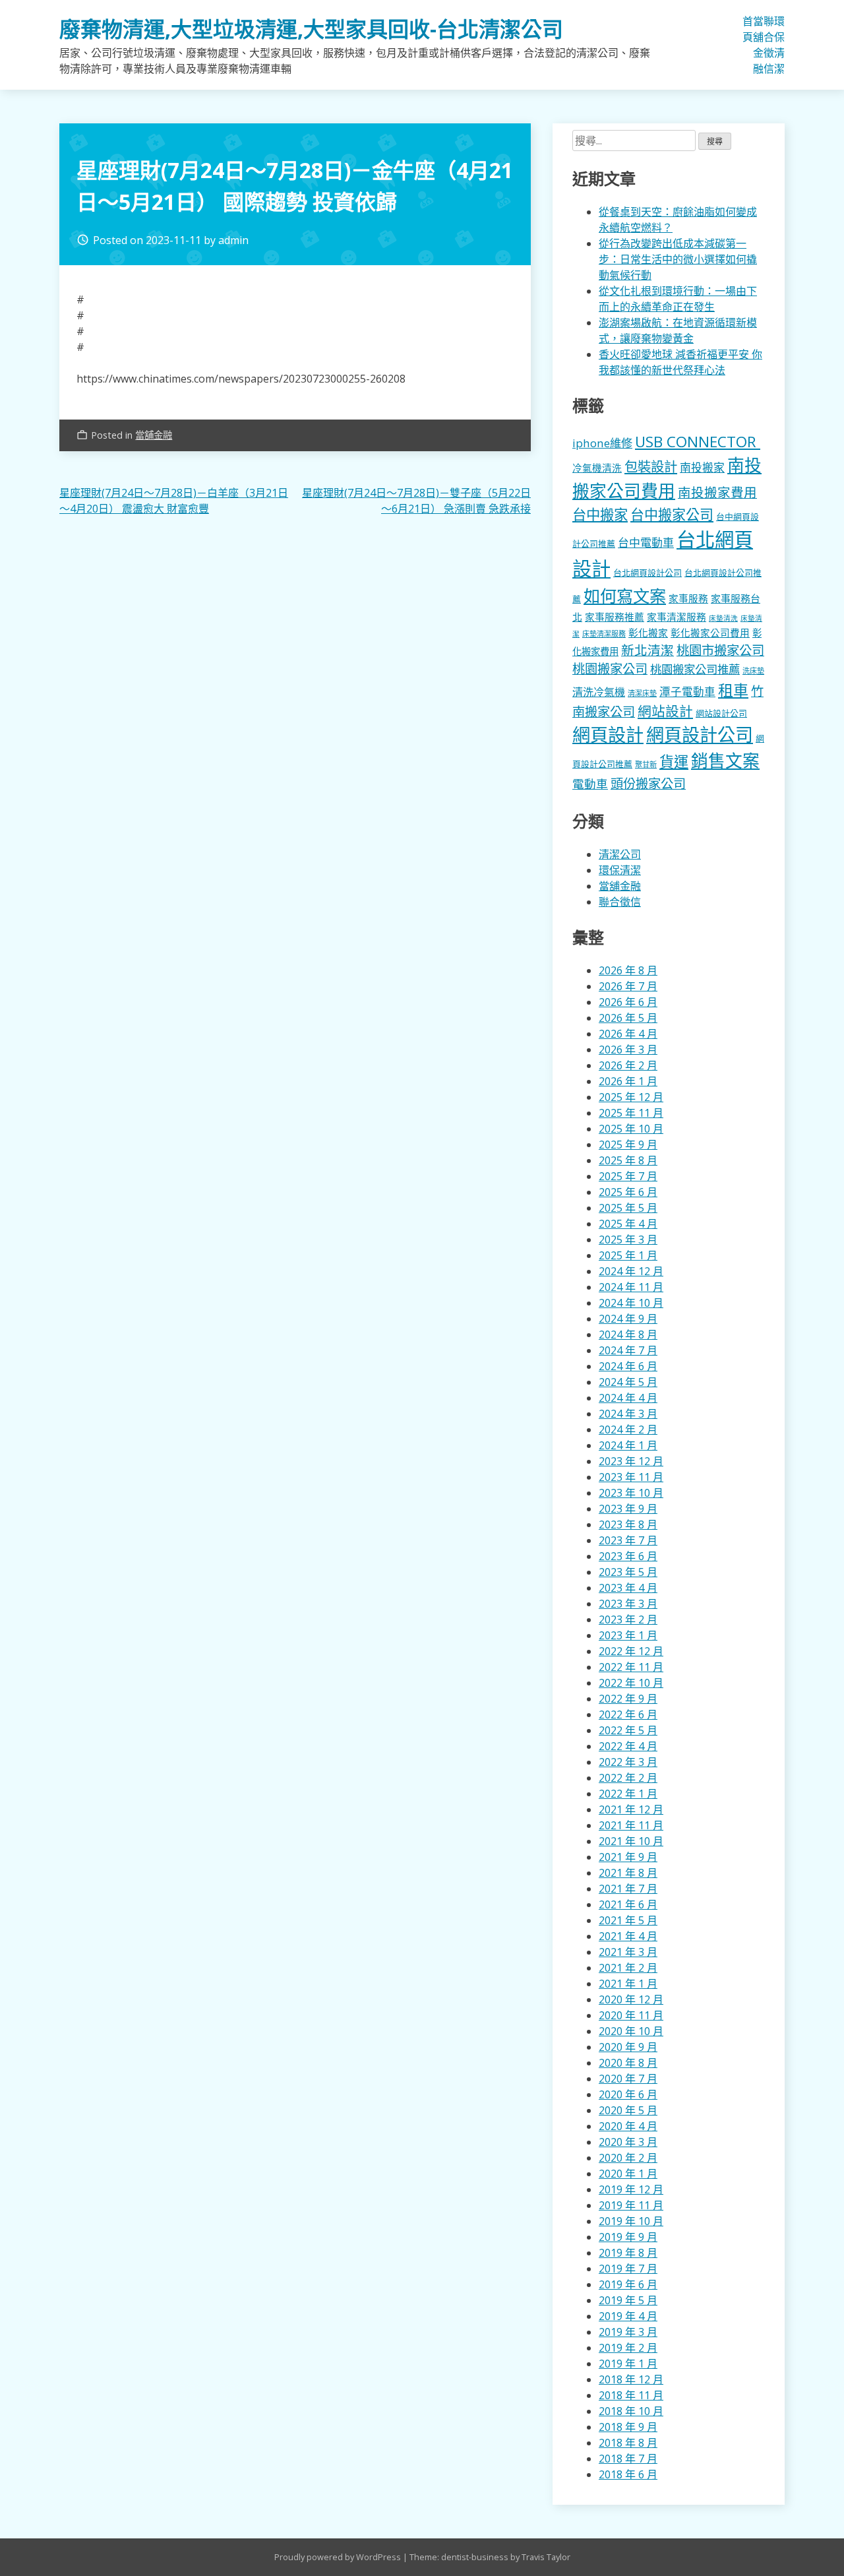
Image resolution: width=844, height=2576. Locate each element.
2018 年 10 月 (631, 2411)
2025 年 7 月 (628, 1176)
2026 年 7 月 (628, 986)
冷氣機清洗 (597, 468)
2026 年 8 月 (628, 970)
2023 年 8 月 (628, 1524)
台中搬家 (600, 514)
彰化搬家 (648, 633)
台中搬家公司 (672, 515)
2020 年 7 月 (628, 2079)
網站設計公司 (721, 713)
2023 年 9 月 (628, 1509)
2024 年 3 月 (628, 1414)
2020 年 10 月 (631, 2031)
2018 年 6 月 (628, 2474)
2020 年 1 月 (628, 2174)
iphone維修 (602, 443)
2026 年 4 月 (628, 1034)
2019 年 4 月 (628, 2316)
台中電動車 (646, 543)
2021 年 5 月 (628, 1920)
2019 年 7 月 (628, 2269)
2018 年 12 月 (631, 2379)
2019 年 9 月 (628, 2237)
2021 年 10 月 (631, 1841)
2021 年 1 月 (628, 1984)
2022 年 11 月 (631, 1667)
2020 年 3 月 (628, 2142)
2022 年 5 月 (628, 1730)
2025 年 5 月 (628, 1208)
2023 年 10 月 (631, 1493)
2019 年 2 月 (628, 2348)
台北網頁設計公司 (648, 573)
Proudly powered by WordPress (339, 2557)
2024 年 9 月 (628, 1319)
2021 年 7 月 (628, 1889)
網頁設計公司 (700, 735)
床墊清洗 (723, 618)
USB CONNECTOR (698, 442)
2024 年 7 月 (628, 1350)
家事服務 (688, 598)
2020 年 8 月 (628, 2063)
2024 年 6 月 (628, 1366)
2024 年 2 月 (628, 1429)
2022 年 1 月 (628, 1794)
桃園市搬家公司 (720, 650)
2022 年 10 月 (631, 1683)
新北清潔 (648, 650)
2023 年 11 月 (631, 1477)
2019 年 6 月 (628, 2284)
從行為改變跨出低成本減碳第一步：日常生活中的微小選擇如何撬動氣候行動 (678, 259)
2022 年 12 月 (631, 1651)
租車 (733, 690)
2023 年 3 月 (628, 1604)
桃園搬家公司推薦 (695, 669)
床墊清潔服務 (604, 634)
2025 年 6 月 (628, 1192)
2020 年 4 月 (628, 2126)
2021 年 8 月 (628, 1873)
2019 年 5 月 (628, 2300)
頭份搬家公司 (648, 783)
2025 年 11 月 (631, 1113)
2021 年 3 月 (628, 1952)
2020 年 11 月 (631, 2015)
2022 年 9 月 (628, 1699)
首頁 (748, 29)
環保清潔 (779, 45)
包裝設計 (651, 466)
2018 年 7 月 (628, 2459)
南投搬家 (702, 467)
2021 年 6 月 (628, 1904)
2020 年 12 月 (631, 1999)
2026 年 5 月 (628, 1018)
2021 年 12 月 (631, 1809)
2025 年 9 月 (628, 1145)
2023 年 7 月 (628, 1540)
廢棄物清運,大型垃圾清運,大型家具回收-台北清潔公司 (311, 29)
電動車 (590, 784)
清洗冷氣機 (599, 692)
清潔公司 (620, 854)
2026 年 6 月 (628, 1002)
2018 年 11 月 (631, 2395)
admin (233, 240)
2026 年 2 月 (628, 1065)
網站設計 (665, 711)
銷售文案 (725, 761)
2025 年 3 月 (628, 1240)
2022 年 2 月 (628, 1778)
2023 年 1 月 (628, 1635)
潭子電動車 (687, 692)
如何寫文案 (625, 596)
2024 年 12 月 (631, 1271)
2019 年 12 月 (631, 2189)
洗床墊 (753, 671)
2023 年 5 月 (628, 1572)
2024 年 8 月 (628, 1335)
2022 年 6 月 (628, 1714)
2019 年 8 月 (628, 2253)
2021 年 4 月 (628, 1936)
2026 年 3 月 (628, 1050)
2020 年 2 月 (628, 2158)
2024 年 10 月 (631, 1303)
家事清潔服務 (677, 617)
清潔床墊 (642, 693)
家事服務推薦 (615, 617)
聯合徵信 (769, 45)
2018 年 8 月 (628, 2443)
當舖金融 (758, 45)
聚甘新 (646, 764)
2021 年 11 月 (631, 1825)
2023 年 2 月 (628, 1619)
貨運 (674, 762)
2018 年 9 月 (628, 2427)
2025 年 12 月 (631, 1097)
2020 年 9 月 (628, 2047)
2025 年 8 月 (628, 1160)
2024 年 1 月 (628, 1445)
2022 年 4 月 (628, 1746)
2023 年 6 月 (628, 1556)
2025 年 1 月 (628, 1255)
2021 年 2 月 (628, 1968)
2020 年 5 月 (628, 2110)
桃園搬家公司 (610, 669)
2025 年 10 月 (631, 1129)
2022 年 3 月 (628, 1762)
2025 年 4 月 (628, 1224)
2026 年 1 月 (628, 1081)
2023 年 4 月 (628, 1588)
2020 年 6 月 (628, 2094)
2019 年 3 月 (628, 2332)
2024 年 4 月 (628, 1398)
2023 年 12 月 (631, 1461)
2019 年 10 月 (631, 2221)
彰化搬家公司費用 (710, 633)
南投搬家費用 (717, 492)
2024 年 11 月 (631, 1287)
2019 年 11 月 (631, 2205)
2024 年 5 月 (628, 1382)
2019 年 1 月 (628, 2364)
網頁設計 (608, 735)
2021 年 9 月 (628, 1857)
